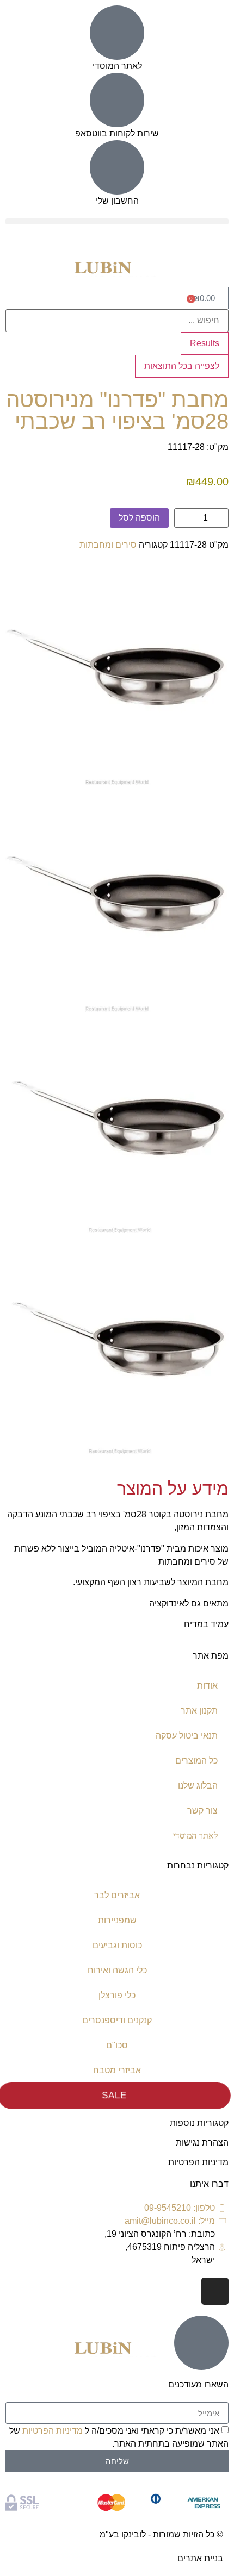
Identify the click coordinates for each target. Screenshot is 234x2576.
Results (205, 343)
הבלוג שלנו (198, 1786)
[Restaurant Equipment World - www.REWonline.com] (117, 782)
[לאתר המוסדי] (117, 33)
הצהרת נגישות (202, 2143)
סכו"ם (117, 2045)
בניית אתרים (200, 2558)
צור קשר (202, 1811)
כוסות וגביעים (117, 1945)
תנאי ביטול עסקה (187, 1736)
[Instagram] (215, 2291)
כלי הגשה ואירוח (117, 1970)
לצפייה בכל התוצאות (182, 366)
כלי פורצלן (117, 1995)
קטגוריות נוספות (199, 2123)
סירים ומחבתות (108, 545)
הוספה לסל (139, 518)
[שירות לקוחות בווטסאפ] (117, 100)
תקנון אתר (199, 1711)
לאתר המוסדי (117, 66)
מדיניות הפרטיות (198, 2162)
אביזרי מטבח (117, 2070)
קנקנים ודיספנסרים (117, 2020)
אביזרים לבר (117, 1895)
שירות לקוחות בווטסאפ (117, 133)
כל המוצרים (196, 1761)
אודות (207, 1686)
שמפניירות (117, 1920)
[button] (117, 221)
